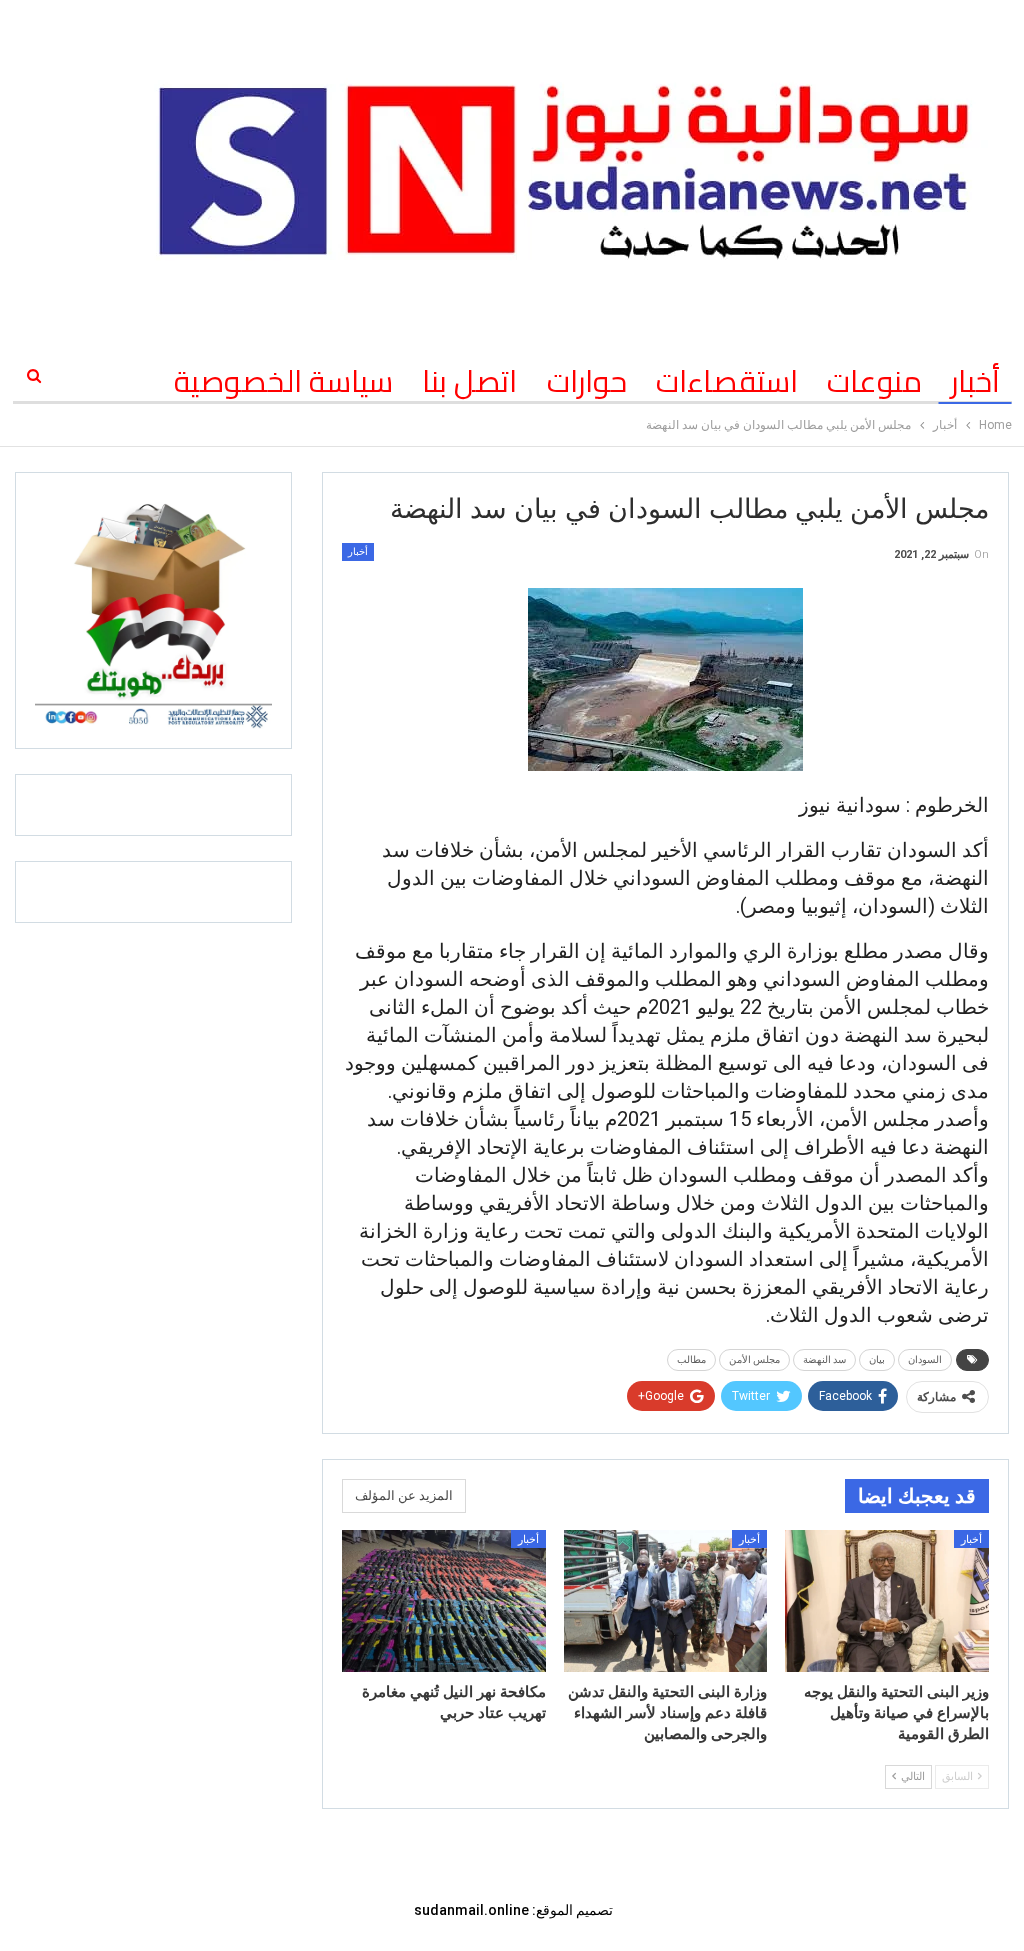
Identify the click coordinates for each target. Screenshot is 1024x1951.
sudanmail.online (471, 1910)
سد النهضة (824, 1359)
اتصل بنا (469, 381)
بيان (877, 1359)
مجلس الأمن (754, 1359)
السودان (925, 1359)
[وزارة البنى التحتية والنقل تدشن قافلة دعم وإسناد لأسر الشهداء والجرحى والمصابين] (666, 1601)
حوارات (587, 381)
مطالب (691, 1359)
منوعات (874, 381)
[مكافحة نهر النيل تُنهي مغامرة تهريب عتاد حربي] (444, 1601)
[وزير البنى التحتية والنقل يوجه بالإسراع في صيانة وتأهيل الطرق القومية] (887, 1601)
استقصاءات (727, 381)
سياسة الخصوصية (283, 381)
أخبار (975, 381)
